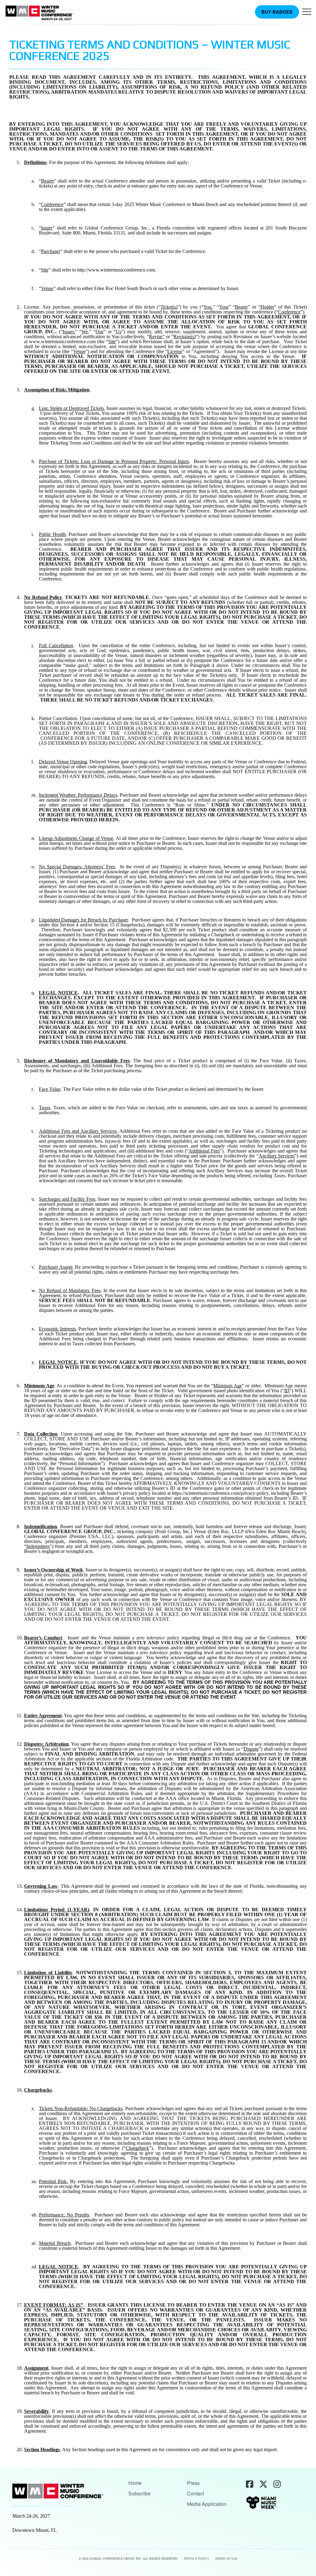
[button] (307, 13)
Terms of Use (226, 2559)
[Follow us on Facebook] (249, 2484)
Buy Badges (277, 12)
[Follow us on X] (263, 2484)
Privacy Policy (197, 2559)
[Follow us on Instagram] (276, 2484)
